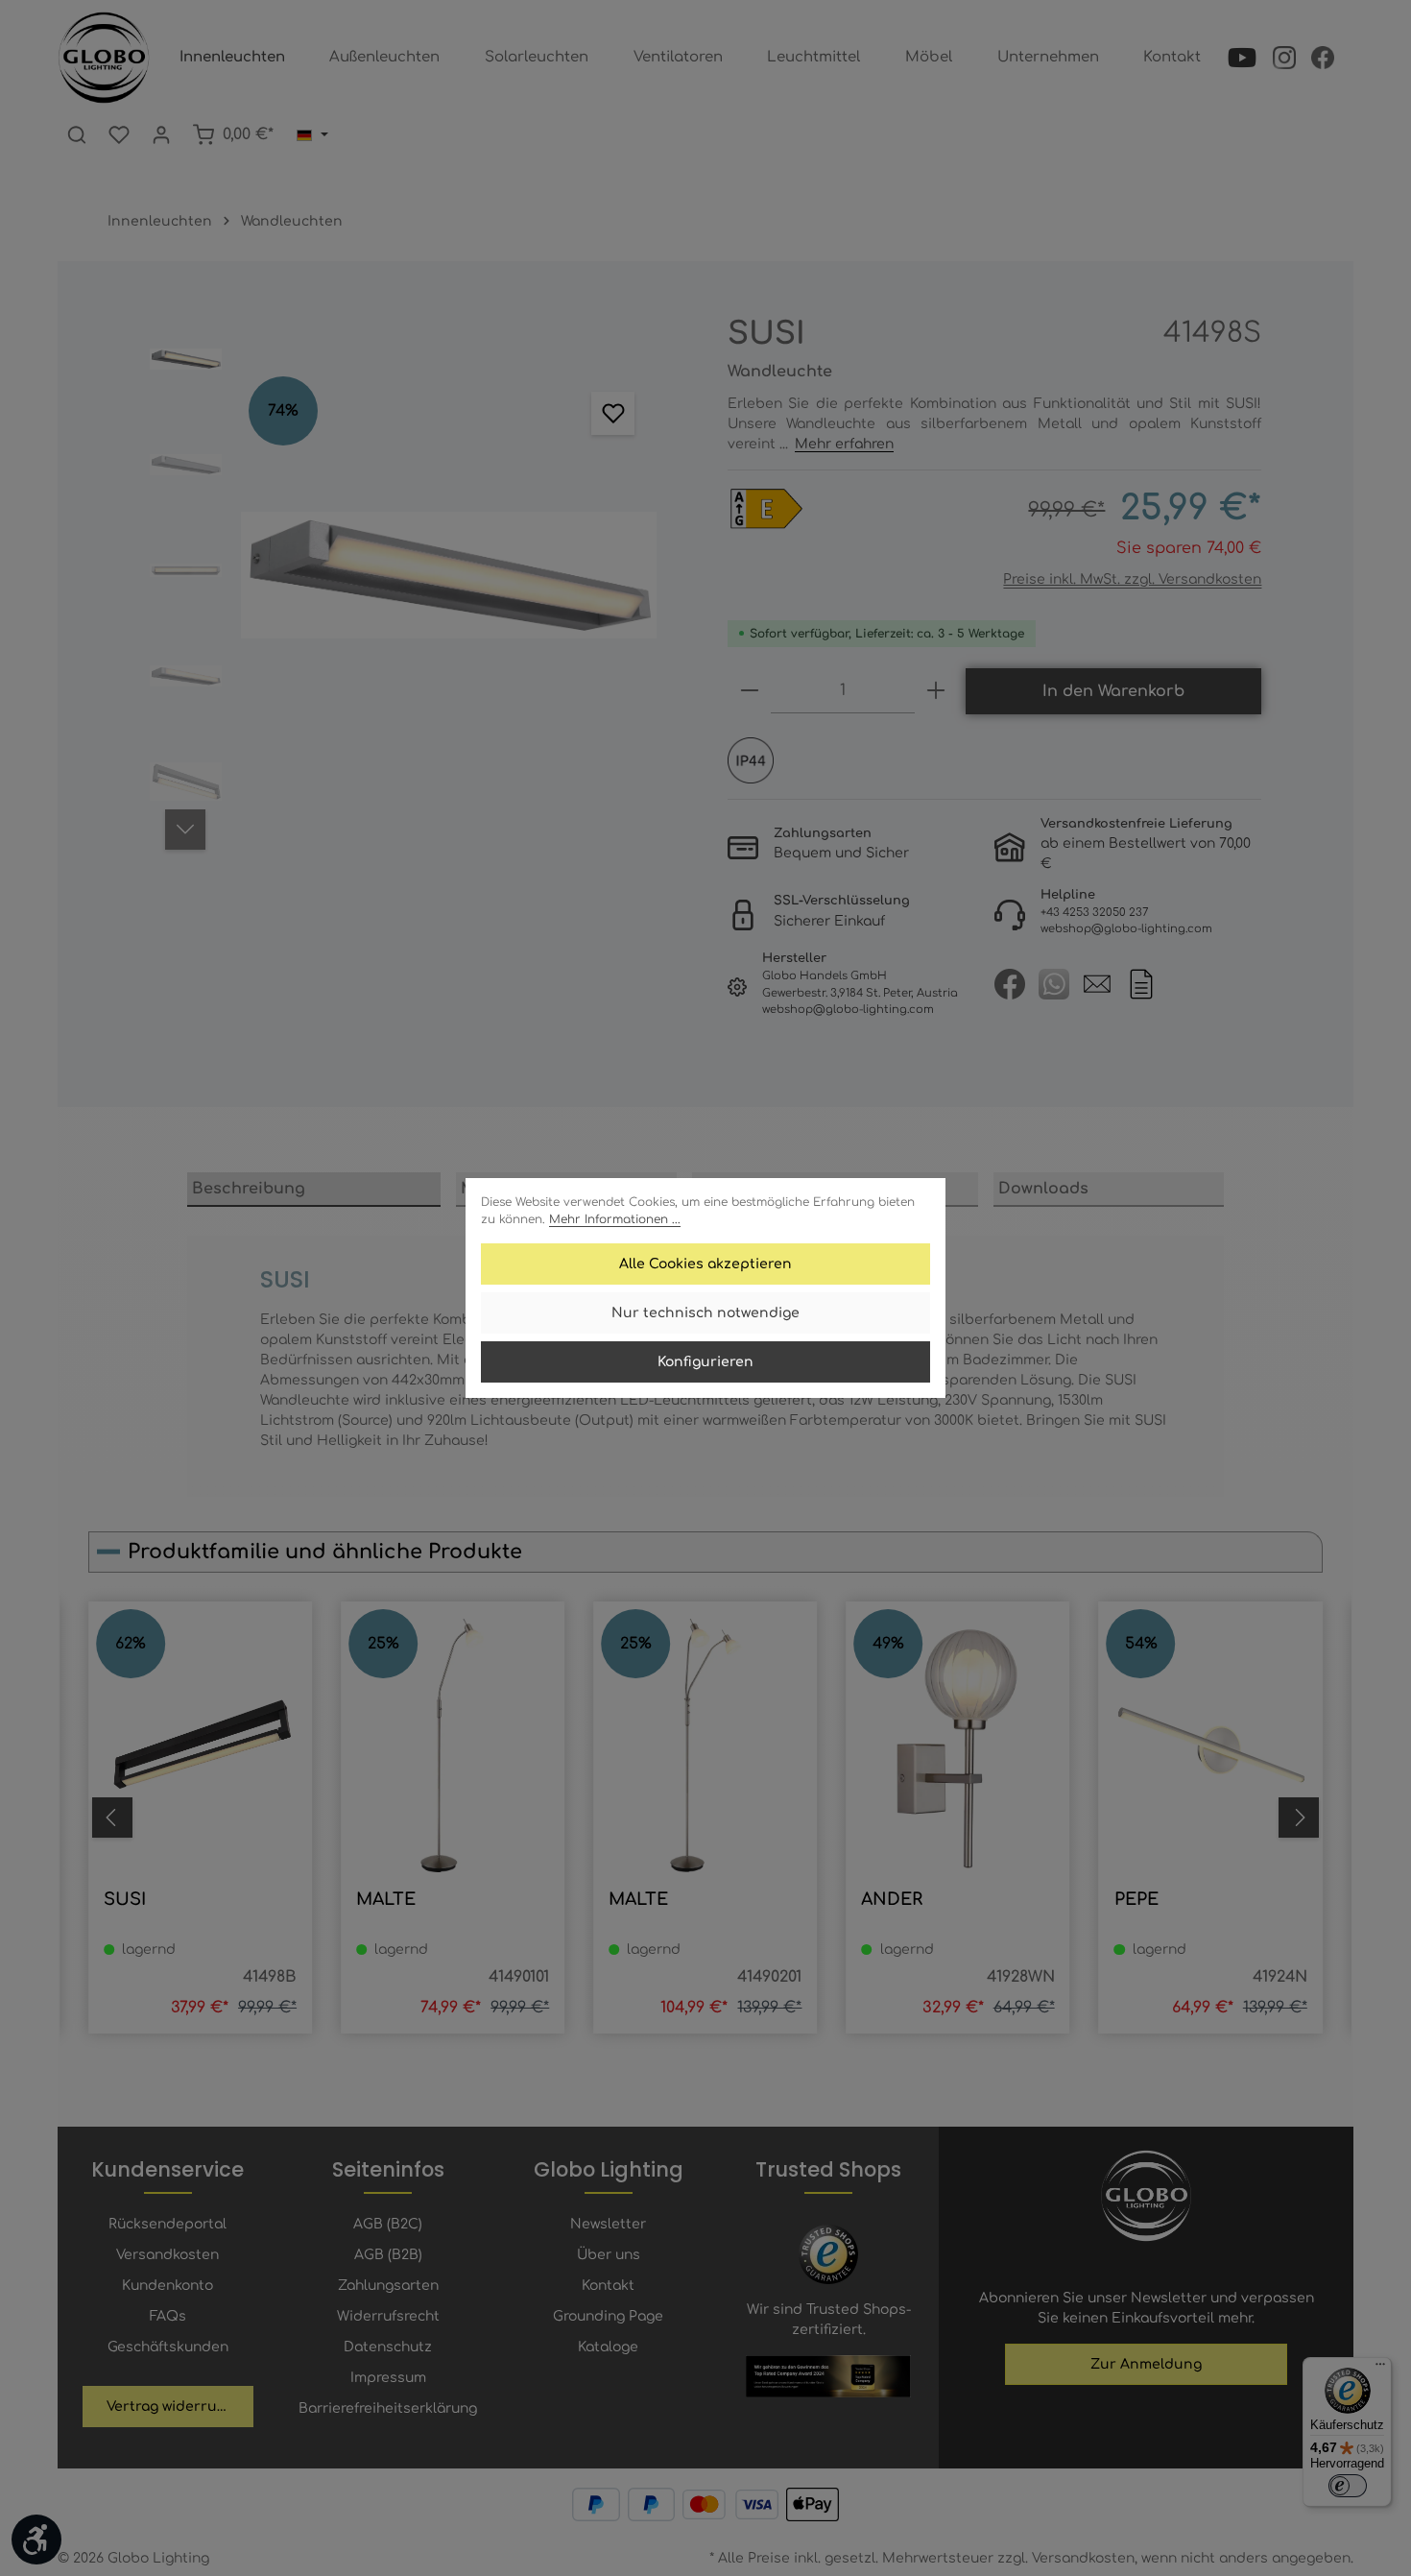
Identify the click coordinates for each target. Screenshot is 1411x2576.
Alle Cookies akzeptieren (705, 1264)
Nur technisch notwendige (705, 1313)
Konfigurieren (705, 1362)
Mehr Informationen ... (615, 1219)
